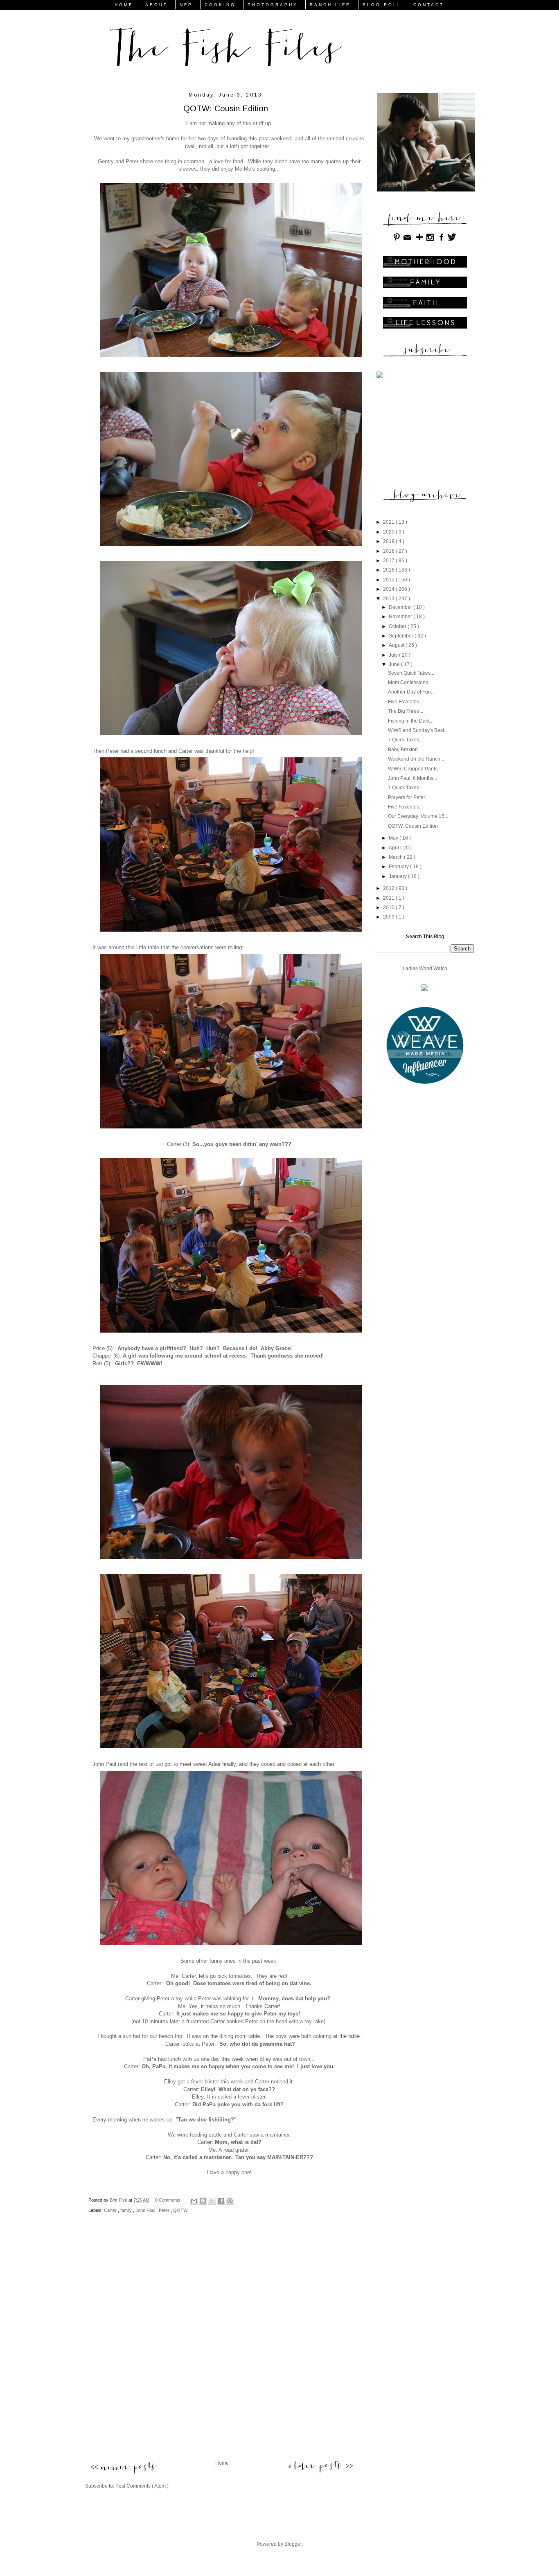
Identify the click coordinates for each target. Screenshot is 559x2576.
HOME (124, 5)
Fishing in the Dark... (411, 721)
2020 (389, 532)
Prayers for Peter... (408, 797)
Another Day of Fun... (411, 692)
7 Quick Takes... (405, 740)
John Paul (146, 2210)
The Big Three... (406, 711)
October (398, 626)
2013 (389, 599)
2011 (389, 898)
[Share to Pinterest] (230, 2201)
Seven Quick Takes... (411, 673)
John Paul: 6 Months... (412, 778)
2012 (389, 888)
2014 (389, 589)
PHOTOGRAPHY (273, 5)
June (395, 664)
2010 (389, 907)
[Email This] (194, 2201)
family (127, 2210)
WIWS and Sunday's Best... (418, 730)
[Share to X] (212, 2201)
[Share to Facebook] (221, 2201)
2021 (389, 522)
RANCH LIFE (330, 5)
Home (222, 2463)
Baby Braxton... (405, 750)
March (396, 857)
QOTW (180, 2210)
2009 (389, 917)
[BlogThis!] (203, 2201)
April (394, 848)
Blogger (293, 2544)
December (401, 607)
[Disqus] (222, 2344)
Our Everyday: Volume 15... (418, 816)
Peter (165, 2210)
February (399, 867)
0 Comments (168, 2200)
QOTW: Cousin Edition (413, 826)
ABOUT (157, 5)
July (394, 655)
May (394, 838)
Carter (111, 2210)
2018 (389, 551)
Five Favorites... (405, 702)
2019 (389, 541)
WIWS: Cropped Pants (413, 769)
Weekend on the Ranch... (416, 759)
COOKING (220, 5)
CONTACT (429, 5)
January (398, 876)
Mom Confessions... (410, 682)
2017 (389, 561)
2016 (389, 570)
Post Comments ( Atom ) (142, 2486)
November (401, 617)
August (397, 645)
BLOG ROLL (382, 5)
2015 (389, 580)
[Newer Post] (123, 2469)
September (402, 636)
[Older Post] (321, 2466)
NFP (186, 5)
